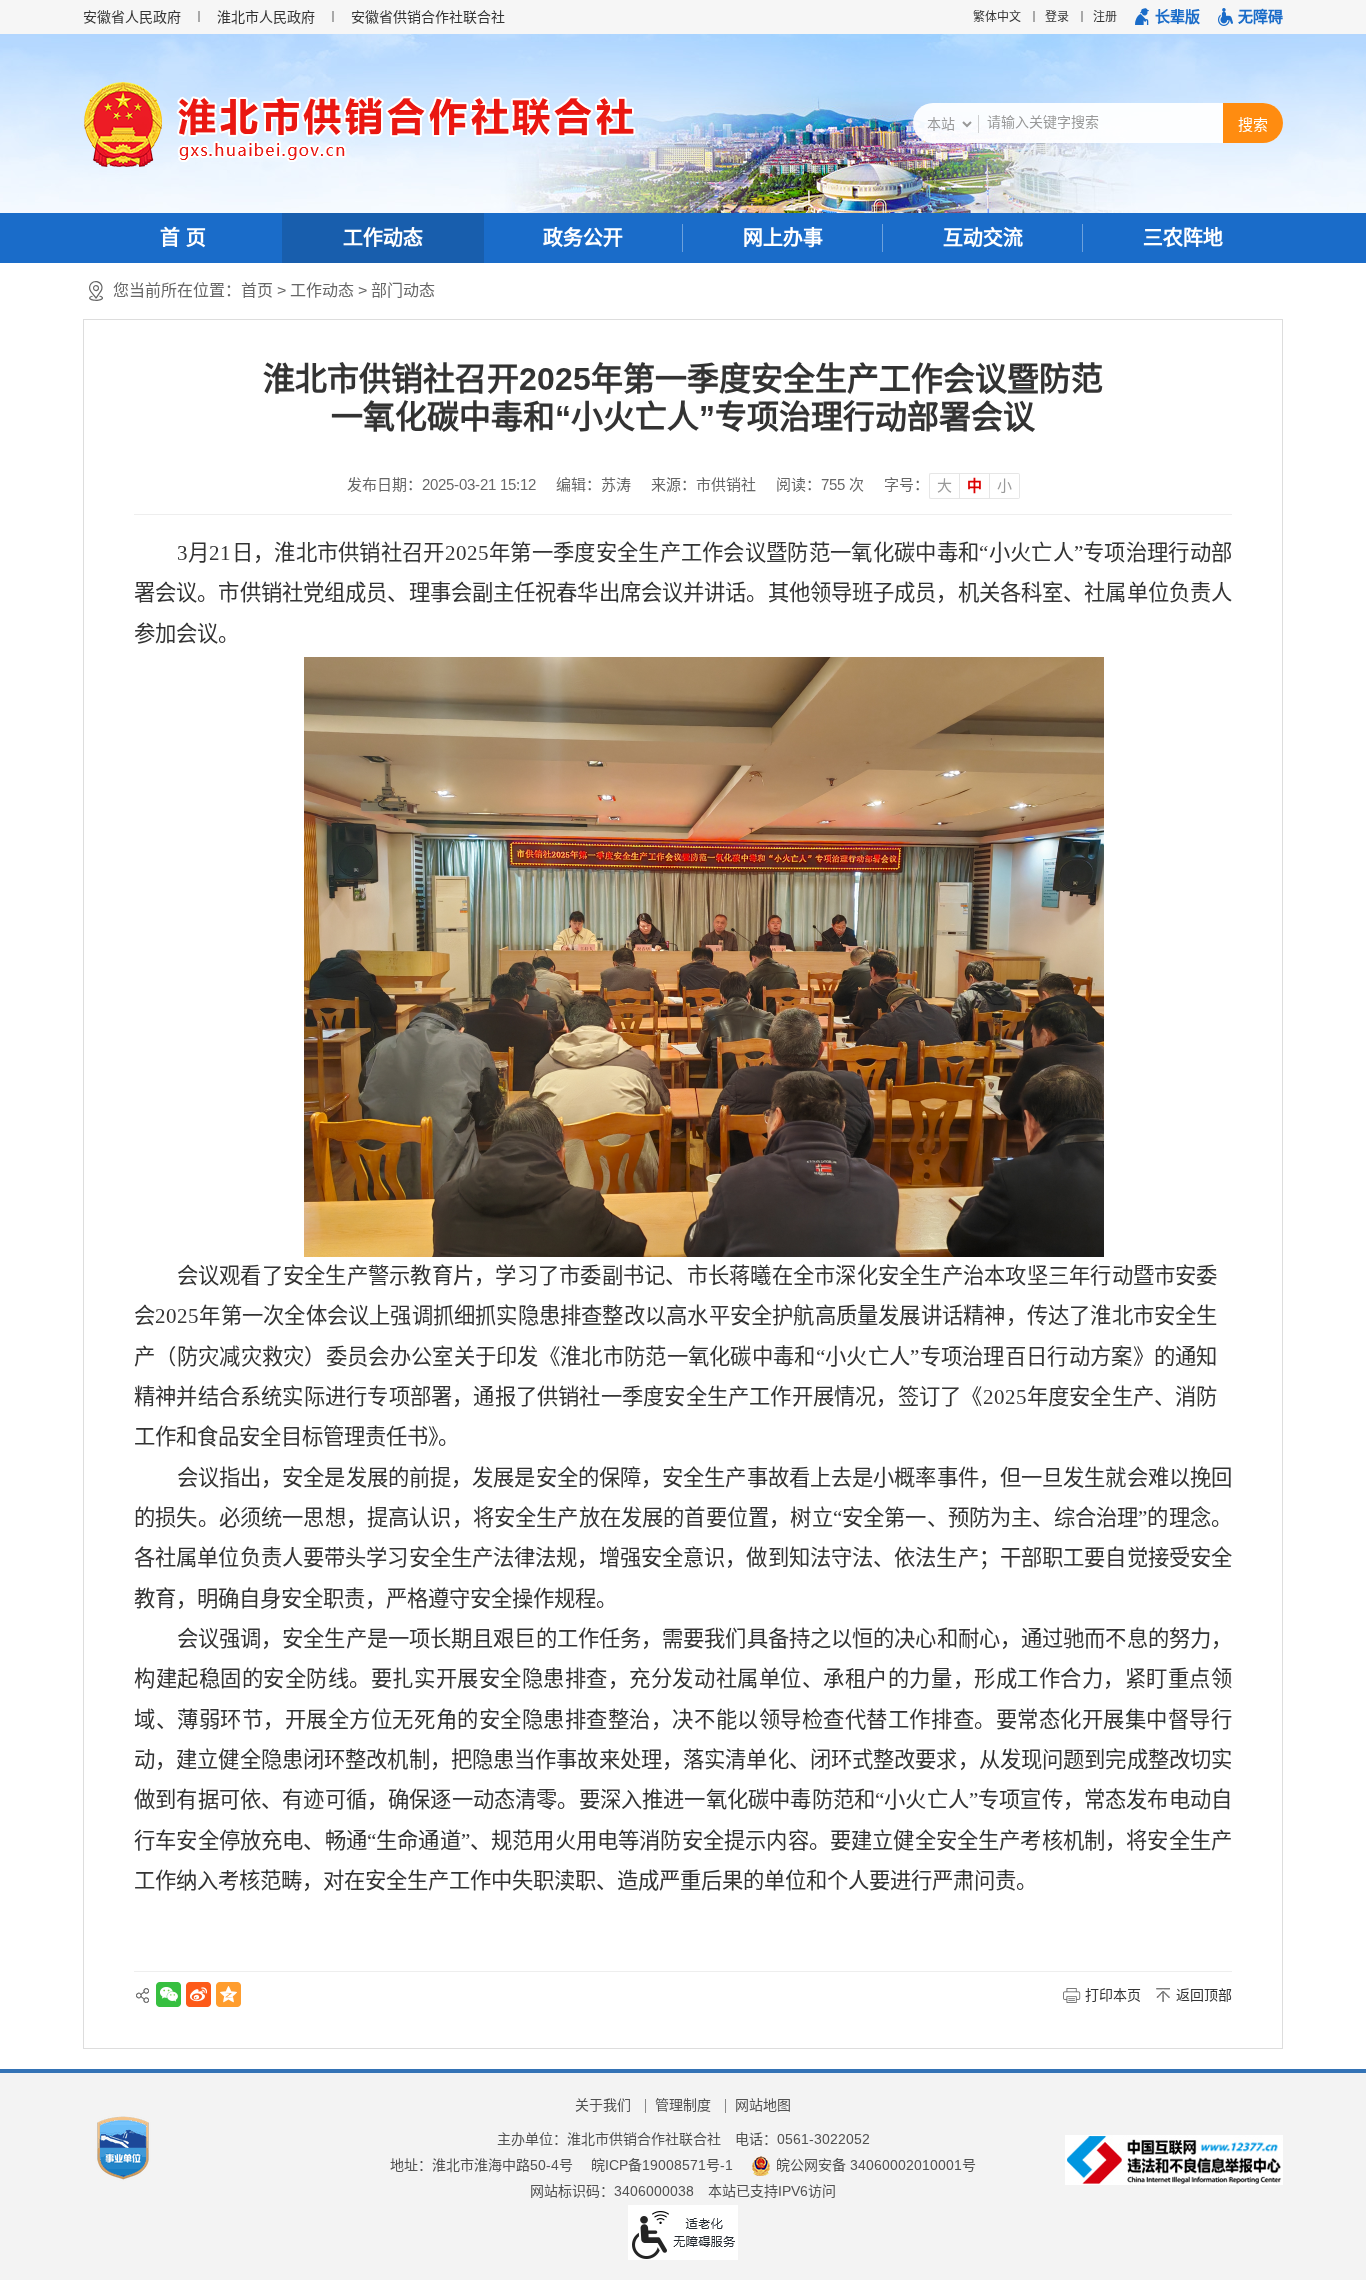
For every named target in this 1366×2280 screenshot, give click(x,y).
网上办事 (783, 238)
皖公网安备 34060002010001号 (875, 2165)
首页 (257, 290)
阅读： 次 (820, 484)
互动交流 (983, 238)
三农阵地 (1183, 238)
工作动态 (383, 238)
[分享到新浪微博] (198, 1994)
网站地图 (763, 2105)
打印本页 (1113, 1995)
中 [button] (974, 485)
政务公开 (583, 238)
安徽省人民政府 (132, 17)
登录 (1057, 17)
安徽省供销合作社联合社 (428, 17)
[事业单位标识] (123, 2147)
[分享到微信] (168, 1994)
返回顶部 (1204, 1995)
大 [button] (944, 485)
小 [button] (1004, 485)
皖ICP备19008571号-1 (662, 2165)
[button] (1167, 17)
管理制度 (683, 2105)
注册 (1105, 17)
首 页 (183, 238)
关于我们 (603, 2105)
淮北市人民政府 (266, 17)
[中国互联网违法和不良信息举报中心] (1174, 2159)
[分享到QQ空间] (228, 1994)
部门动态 (403, 290)
